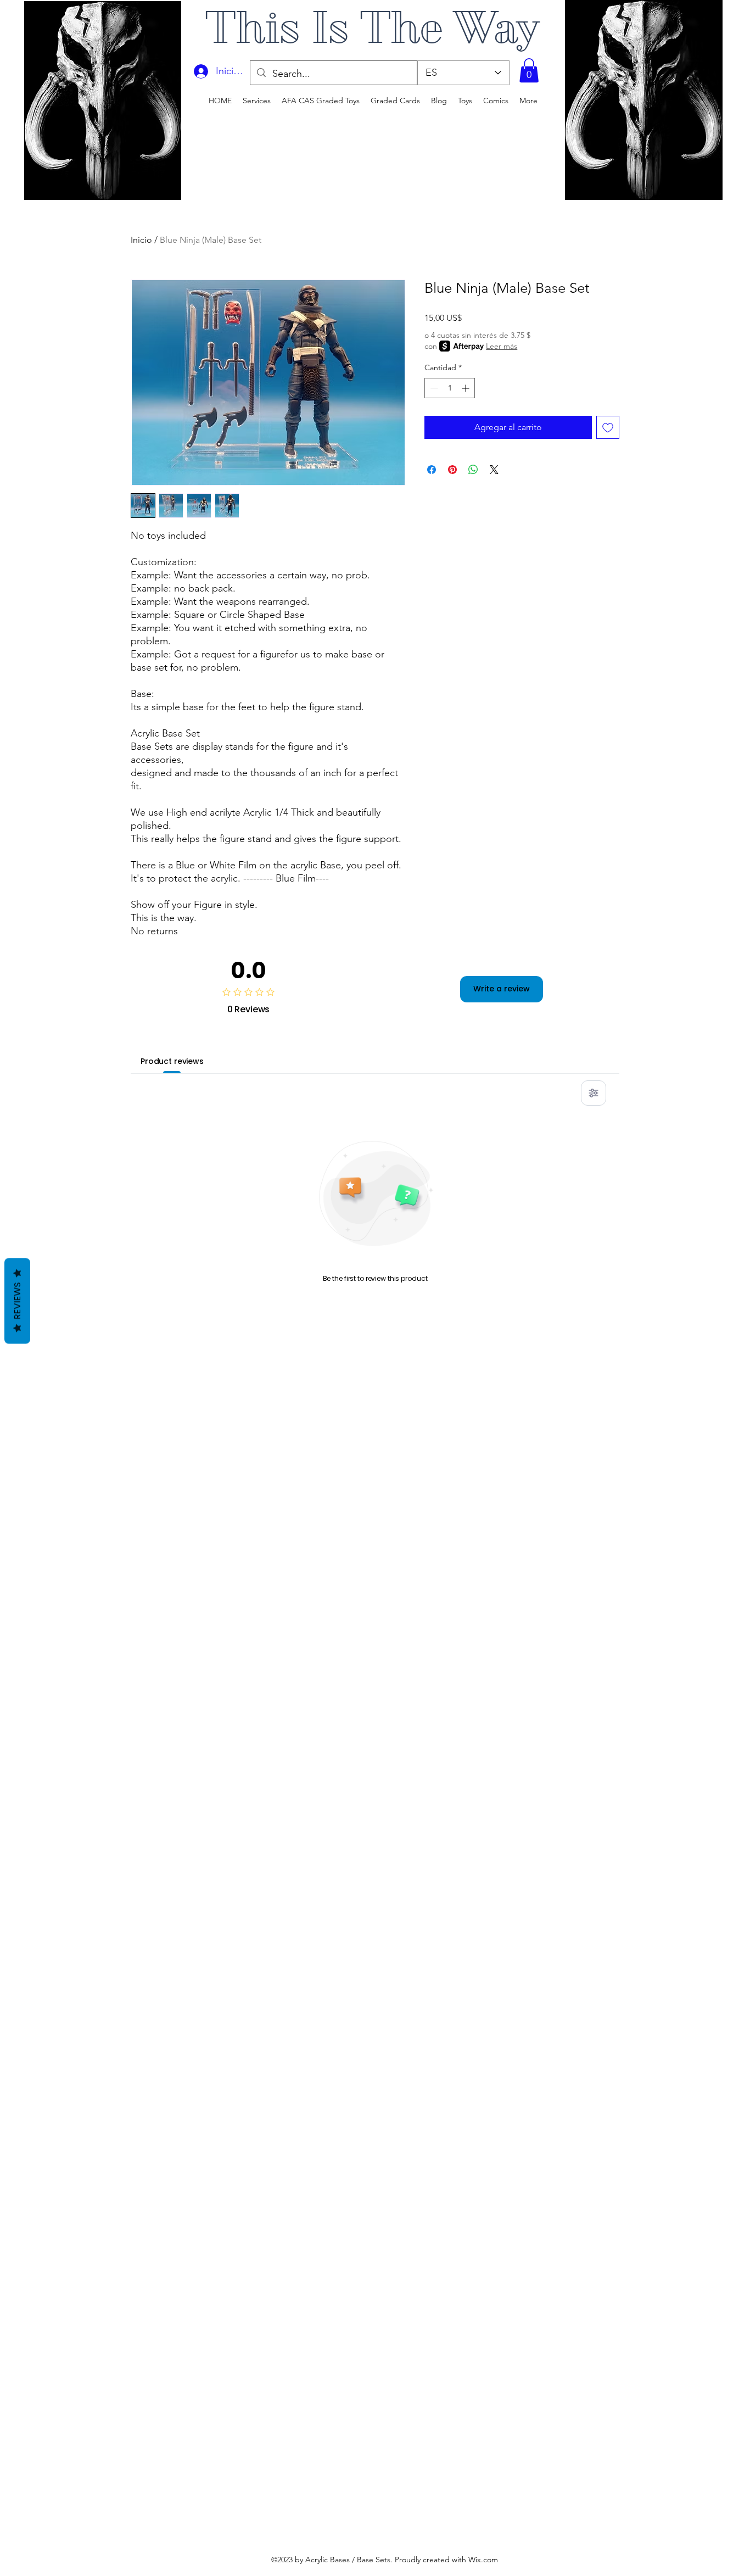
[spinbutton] (450, 388)
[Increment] (466, 388)
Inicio (141, 240)
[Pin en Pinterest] (452, 470)
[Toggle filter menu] (594, 1093)
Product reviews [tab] (172, 1061)
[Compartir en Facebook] (432, 470)
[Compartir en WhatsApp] (473, 470)
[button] (529, 70)
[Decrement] (433, 388)
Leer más (502, 346)
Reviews (17, 1301)
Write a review (502, 989)
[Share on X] (494, 470)
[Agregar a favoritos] (608, 427)
